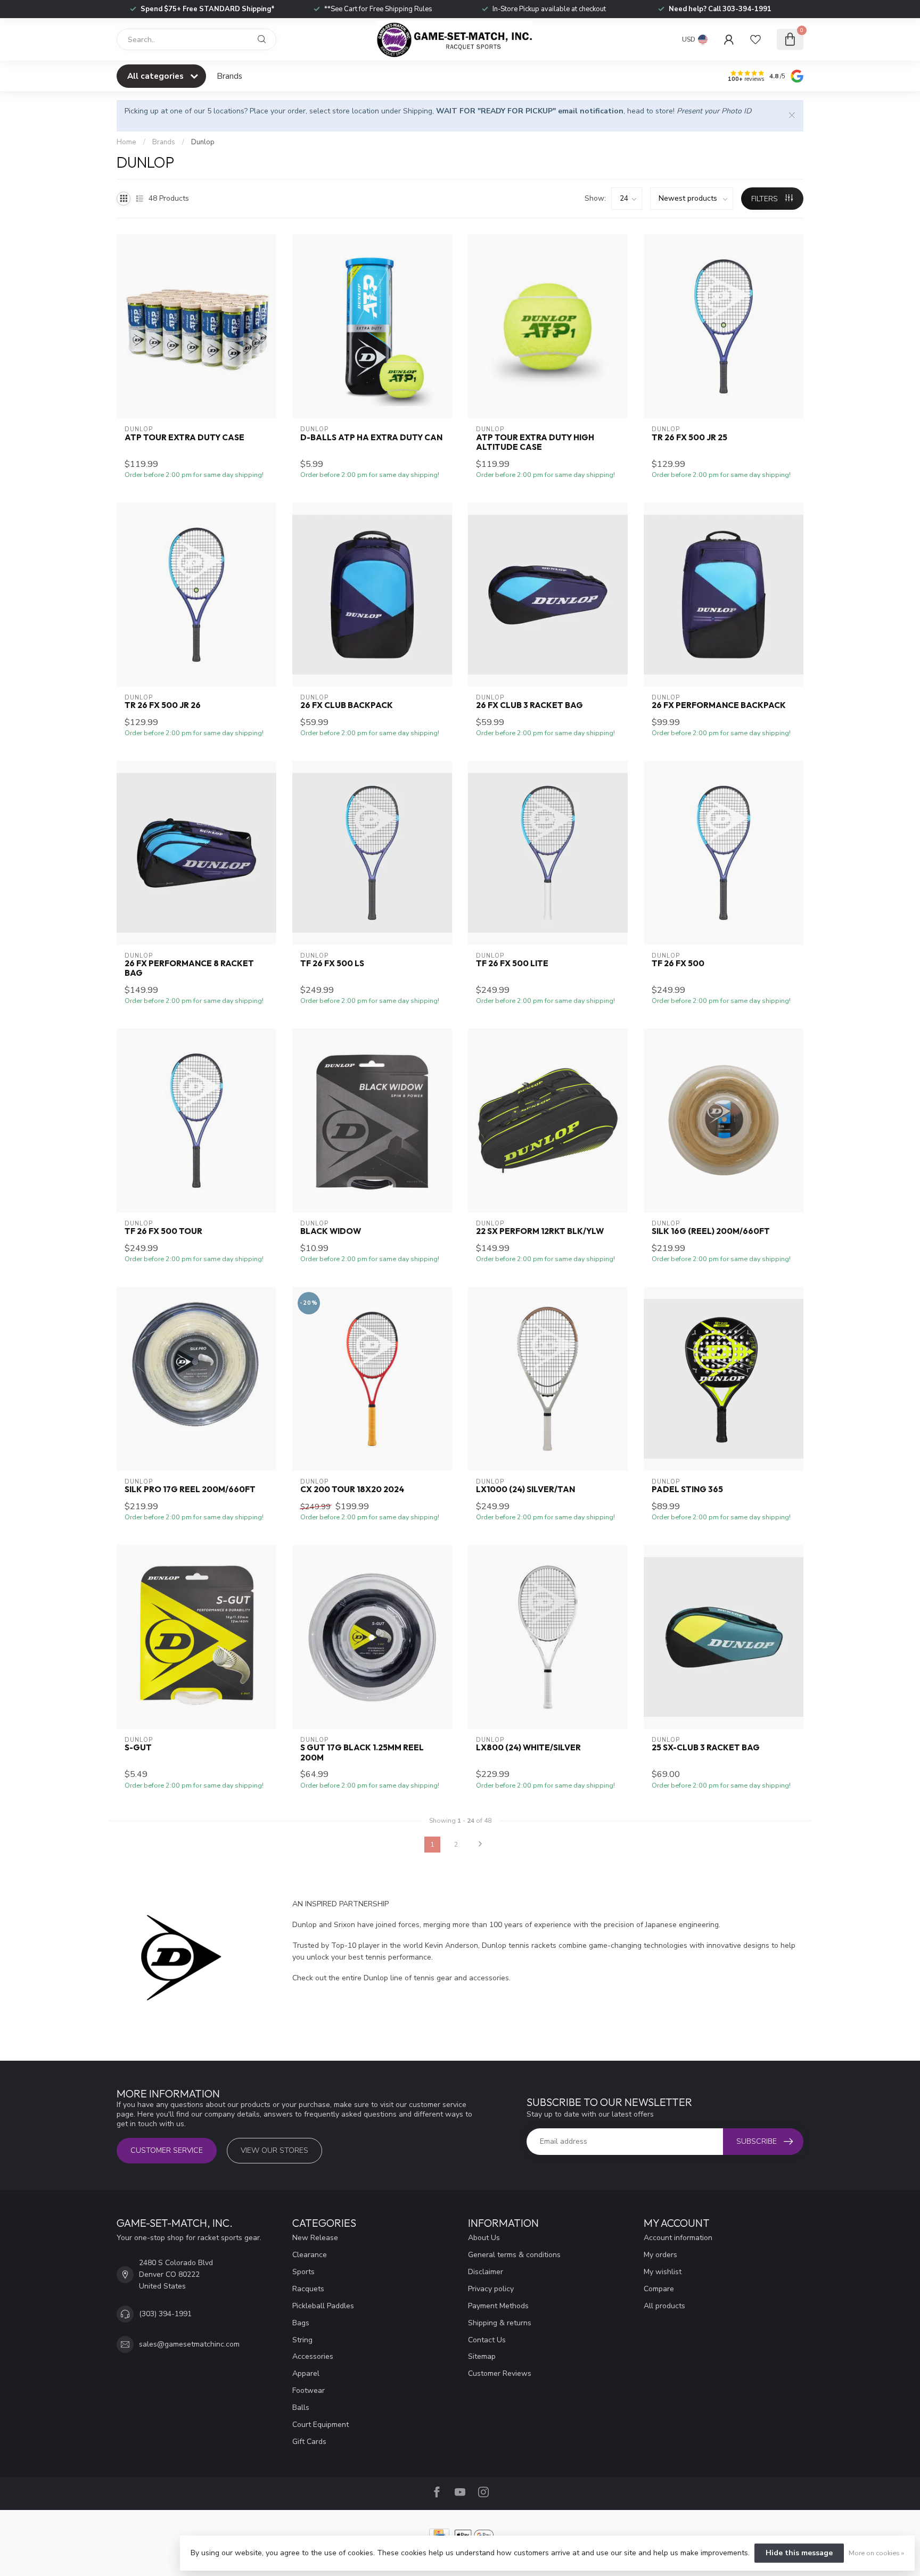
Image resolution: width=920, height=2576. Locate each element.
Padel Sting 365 (687, 1489)
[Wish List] (755, 39)
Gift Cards (309, 2442)
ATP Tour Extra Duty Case (184, 438)
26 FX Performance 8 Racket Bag (189, 968)
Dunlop (203, 142)
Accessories (313, 2356)
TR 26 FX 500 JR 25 (689, 438)
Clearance (310, 2255)
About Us (484, 2238)
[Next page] (480, 1845)
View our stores (274, 2150)
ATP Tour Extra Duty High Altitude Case (535, 442)
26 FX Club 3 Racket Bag (529, 705)
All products (664, 2306)
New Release (315, 2238)
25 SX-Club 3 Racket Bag (706, 1748)
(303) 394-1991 (165, 2314)
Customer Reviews (500, 2373)
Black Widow (331, 1231)
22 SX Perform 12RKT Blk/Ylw (540, 1231)
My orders (660, 2255)
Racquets (308, 2289)
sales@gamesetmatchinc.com (189, 2344)
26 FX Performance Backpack (719, 705)
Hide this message (799, 2553)
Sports (303, 2272)
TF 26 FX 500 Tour (163, 1231)
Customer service (167, 2150)
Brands (229, 76)
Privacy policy (491, 2289)
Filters (766, 199)
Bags (301, 2323)
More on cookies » (876, 2553)
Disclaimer (486, 2272)
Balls (301, 2408)
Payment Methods (498, 2306)
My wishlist (663, 2272)
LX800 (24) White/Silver (528, 1748)
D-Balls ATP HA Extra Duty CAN (371, 438)
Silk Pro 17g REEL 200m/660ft (190, 1489)
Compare (659, 2289)
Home (126, 142)
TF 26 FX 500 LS (332, 964)
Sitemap (482, 2356)
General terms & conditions (514, 2255)
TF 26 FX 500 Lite (512, 964)
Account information (678, 2238)
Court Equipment (321, 2425)
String (302, 2340)
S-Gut (138, 1748)
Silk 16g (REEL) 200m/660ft (711, 1231)
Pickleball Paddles (323, 2306)
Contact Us (487, 2340)
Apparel (306, 2373)
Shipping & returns (500, 2323)
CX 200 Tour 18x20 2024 (352, 1489)
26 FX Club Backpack (347, 705)
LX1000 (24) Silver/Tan (525, 1489)
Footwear (309, 2390)
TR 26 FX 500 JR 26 (163, 705)
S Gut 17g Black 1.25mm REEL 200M (362, 1752)
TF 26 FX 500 (678, 964)
